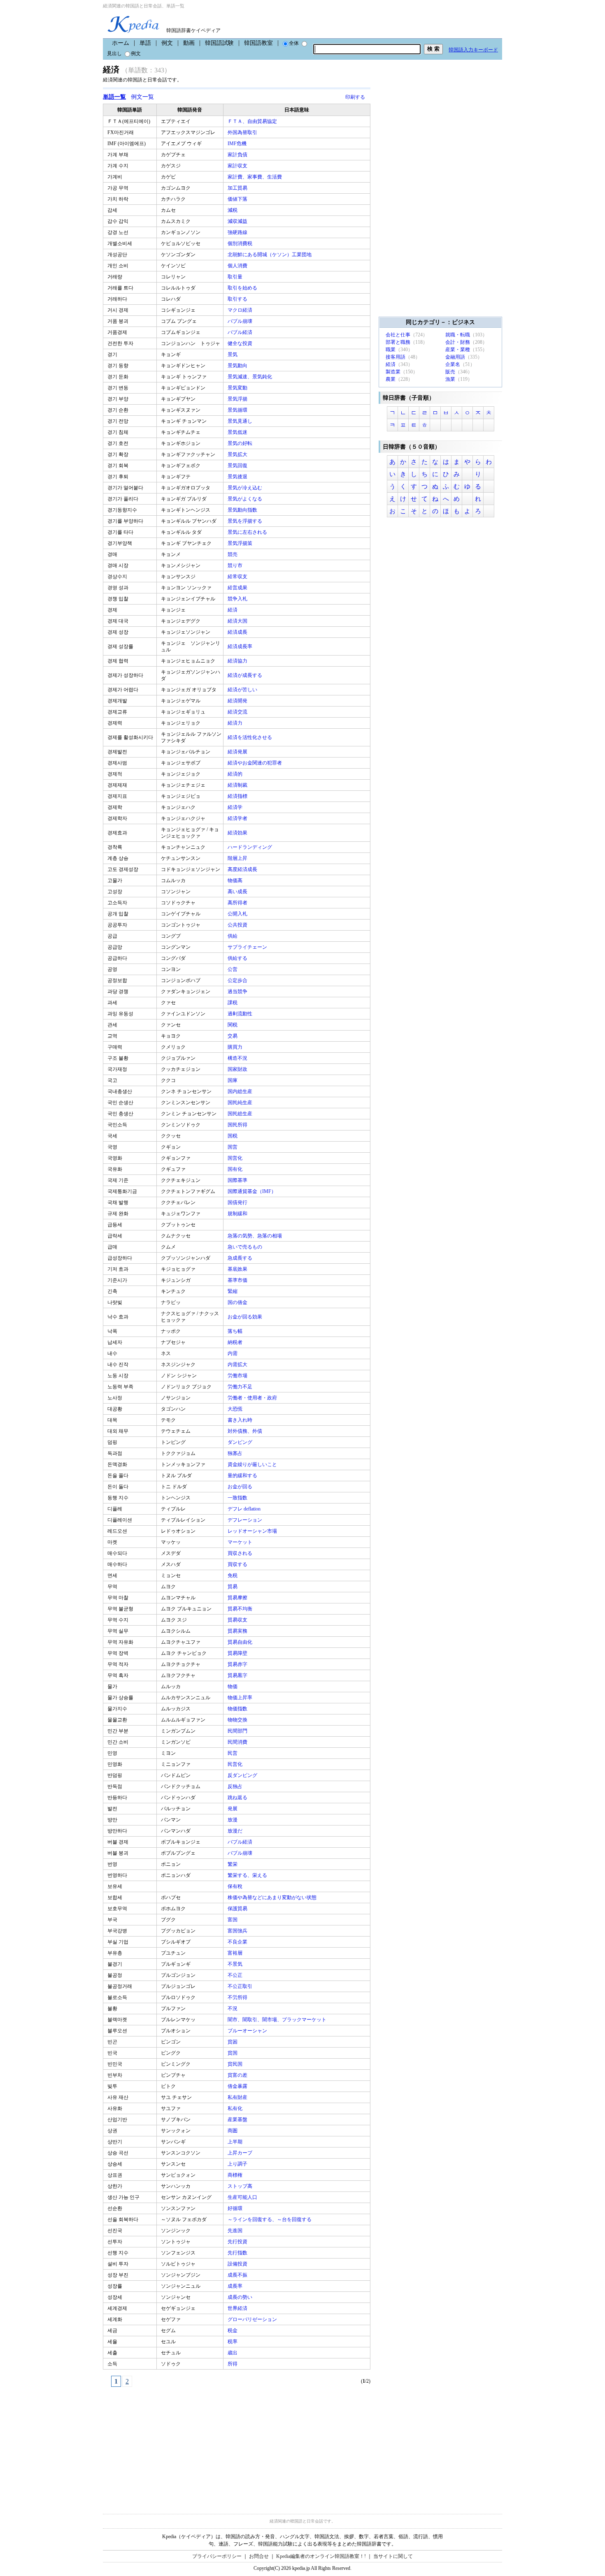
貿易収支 (238, 1620)
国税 (233, 1136)
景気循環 (238, 410)
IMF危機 (238, 144)
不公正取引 (241, 1986)
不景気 (236, 1964)
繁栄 (233, 1864)
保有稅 (236, 1886)
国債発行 (238, 1202)
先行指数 (238, 2253)
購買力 (236, 1047)
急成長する (241, 1258)
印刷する (355, 97)
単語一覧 (114, 97)
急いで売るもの (245, 1247)
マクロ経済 (241, 310)
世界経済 (238, 2308)
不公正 (236, 1975)
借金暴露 (238, 2086)
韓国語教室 (258, 43)
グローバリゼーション (253, 2319)
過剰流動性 (241, 1014)
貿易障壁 (238, 1653)
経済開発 (238, 701)
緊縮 (233, 1291)
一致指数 (238, 1498)
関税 (233, 1025)
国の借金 (238, 1302)
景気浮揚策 (241, 543)
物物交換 (238, 1720)
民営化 (236, 1764)
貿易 (233, 1587)
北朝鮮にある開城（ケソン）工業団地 (270, 255)
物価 (233, 1686)
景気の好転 (241, 443)
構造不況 (238, 1058)
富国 (233, 1920)
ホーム (121, 43)
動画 (189, 43)
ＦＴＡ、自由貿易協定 (253, 121)
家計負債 (238, 155)
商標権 (236, 2175)
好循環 (236, 2208)
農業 (391, 379)
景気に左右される (248, 532)
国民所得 (238, 1125)
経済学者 (238, 818)
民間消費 (238, 1742)
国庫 (233, 1080)
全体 (294, 43)
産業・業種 (458, 350)
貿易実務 (238, 1631)
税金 (233, 2330)
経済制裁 (238, 785)
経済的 (236, 774)
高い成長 (238, 892)
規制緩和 (238, 1214)
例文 (167, 43)
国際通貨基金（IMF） (252, 1191)
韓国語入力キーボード (473, 50)
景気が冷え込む (245, 488)
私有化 (236, 2108)
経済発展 (238, 752)
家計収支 (238, 166)
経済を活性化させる (250, 737)
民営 (233, 1753)
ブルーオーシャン (248, 2031)
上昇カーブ (241, 2153)
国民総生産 (241, 1114)
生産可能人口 (243, 2197)
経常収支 (238, 577)
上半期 (236, 2142)
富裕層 (236, 1953)
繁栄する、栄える (248, 1875)
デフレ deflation (245, 1509)
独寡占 (236, 1453)
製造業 (393, 372)
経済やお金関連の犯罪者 (255, 763)
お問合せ (259, 2556)
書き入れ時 (241, 1420)
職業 (391, 350)
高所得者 (238, 903)
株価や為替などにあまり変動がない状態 (273, 1897)
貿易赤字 (238, 1664)
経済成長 (238, 632)
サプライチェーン (248, 947)
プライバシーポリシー (217, 2556)
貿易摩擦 (238, 1598)
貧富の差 (238, 2075)
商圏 (233, 2131)
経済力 (236, 723)
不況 (233, 2008)
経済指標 (238, 796)
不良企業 (238, 1942)
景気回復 (238, 466)
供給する (238, 958)
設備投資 (238, 2264)
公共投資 (238, 925)
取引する (238, 299)
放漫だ (236, 1831)
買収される (241, 1553)
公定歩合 (238, 980)
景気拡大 (238, 454)
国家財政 (238, 1069)
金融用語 (455, 357)
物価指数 (238, 1709)
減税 (233, 210)
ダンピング (241, 1442)
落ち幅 (236, 1331)
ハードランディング (250, 847)
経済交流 (238, 712)
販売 (450, 372)
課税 (233, 1003)
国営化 (236, 1158)
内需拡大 (238, 1364)
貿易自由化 (241, 1642)
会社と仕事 (398, 335)
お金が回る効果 (245, 1317)
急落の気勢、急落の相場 (255, 1236)
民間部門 (238, 1731)
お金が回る (241, 1487)
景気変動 (238, 388)
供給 (233, 936)
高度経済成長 (243, 869)
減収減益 (238, 221)
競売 (233, 554)
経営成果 (238, 588)
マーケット (241, 1542)
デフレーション (245, 1520)
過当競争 (238, 991)
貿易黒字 (238, 1675)
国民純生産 (241, 1103)
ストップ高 (241, 2186)
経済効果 (238, 833)
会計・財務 (458, 342)
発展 (233, 1809)
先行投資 (238, 2242)
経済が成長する (245, 675)
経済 (233, 610)
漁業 (450, 379)
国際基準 (238, 1180)
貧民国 (236, 2064)
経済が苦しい (243, 690)
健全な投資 (241, 343)
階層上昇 (238, 858)
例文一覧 (142, 97)
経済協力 (238, 661)
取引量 (236, 277)
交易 (233, 1036)
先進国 (236, 2231)
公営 (233, 969)
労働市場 (238, 1376)
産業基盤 (238, 2120)
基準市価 (238, 1280)
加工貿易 (238, 188)
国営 (233, 1147)
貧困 (233, 2042)
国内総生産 (241, 1091)
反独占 (236, 1786)
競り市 (236, 565)
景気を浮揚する (245, 521)
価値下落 (238, 199)
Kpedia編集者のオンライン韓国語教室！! (321, 2556)
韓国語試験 (219, 43)
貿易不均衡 (241, 1609)
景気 (233, 354)
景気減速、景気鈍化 (250, 377)
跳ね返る (238, 1798)
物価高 (236, 880)
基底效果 (238, 1269)
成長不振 (238, 2275)
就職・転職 (458, 335)
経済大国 (238, 621)
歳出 (233, 2353)
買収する (238, 1564)
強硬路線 (238, 232)
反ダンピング (243, 1775)
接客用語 (396, 357)
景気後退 (238, 477)
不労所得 (238, 1997)
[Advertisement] (165, 2446)
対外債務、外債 (245, 1431)
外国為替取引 (243, 132)
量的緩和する (243, 1476)
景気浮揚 (238, 399)
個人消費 (238, 266)
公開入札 (238, 914)
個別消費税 (241, 243)
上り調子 (238, 2164)
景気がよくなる (245, 499)
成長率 (236, 2286)
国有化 (236, 1169)
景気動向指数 (243, 510)
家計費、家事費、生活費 (255, 177)
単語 (145, 43)
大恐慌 (236, 1409)
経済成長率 (241, 646)
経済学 (236, 807)
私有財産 (238, 2097)
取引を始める (243, 288)
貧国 (233, 2053)
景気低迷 (238, 432)
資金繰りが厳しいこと (253, 1464)
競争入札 (238, 599)
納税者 (236, 1342)
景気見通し (241, 421)
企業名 (453, 364)
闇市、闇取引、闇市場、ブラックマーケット (278, 2020)
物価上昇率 (241, 1698)
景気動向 (238, 366)
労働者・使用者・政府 (253, 1398)
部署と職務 (398, 342)
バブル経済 (241, 332)
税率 (233, 2342)
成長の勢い (241, 2297)
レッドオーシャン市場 (253, 1531)
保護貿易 (238, 1909)
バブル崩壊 (241, 321)
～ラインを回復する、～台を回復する (270, 2219)
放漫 (233, 1820)
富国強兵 (238, 1931)
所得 (233, 2364)
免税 (233, 1575)
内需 (233, 1353)
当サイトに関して (393, 2556)
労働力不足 (241, 1387)
